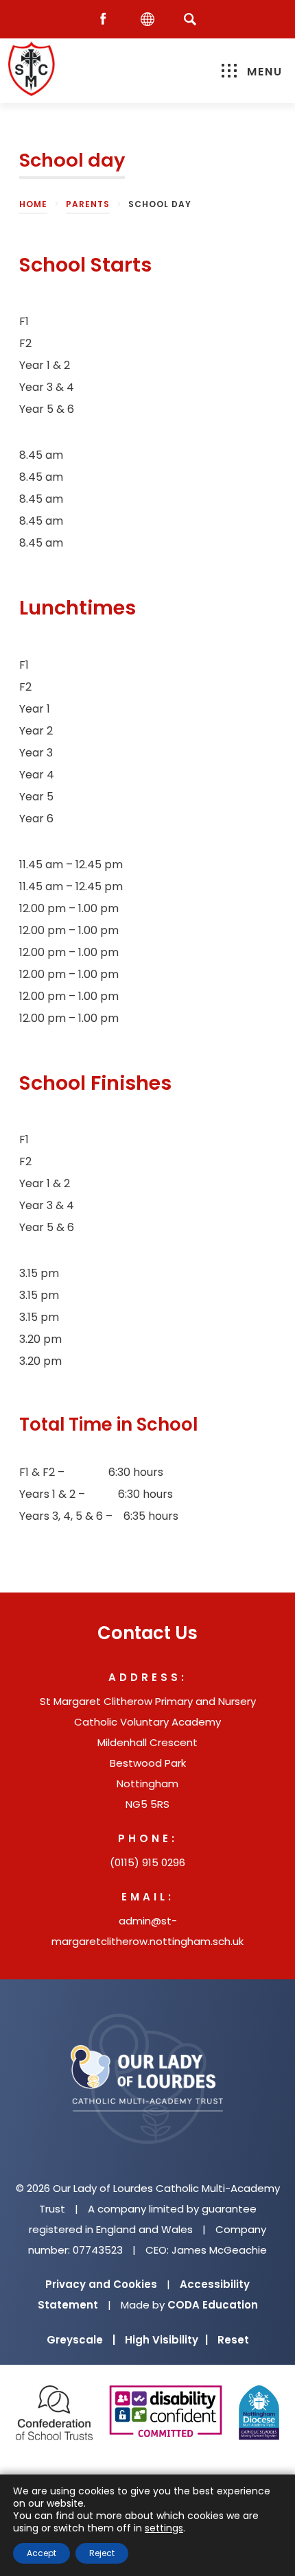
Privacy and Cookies (101, 2284)
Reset (233, 2340)
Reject (102, 2553)
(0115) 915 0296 (147, 1862)
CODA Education (213, 2305)
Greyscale (81, 2340)
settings (164, 2528)
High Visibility (166, 2340)
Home (33, 204)
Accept (42, 2553)
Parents (88, 204)
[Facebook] (106, 20)
